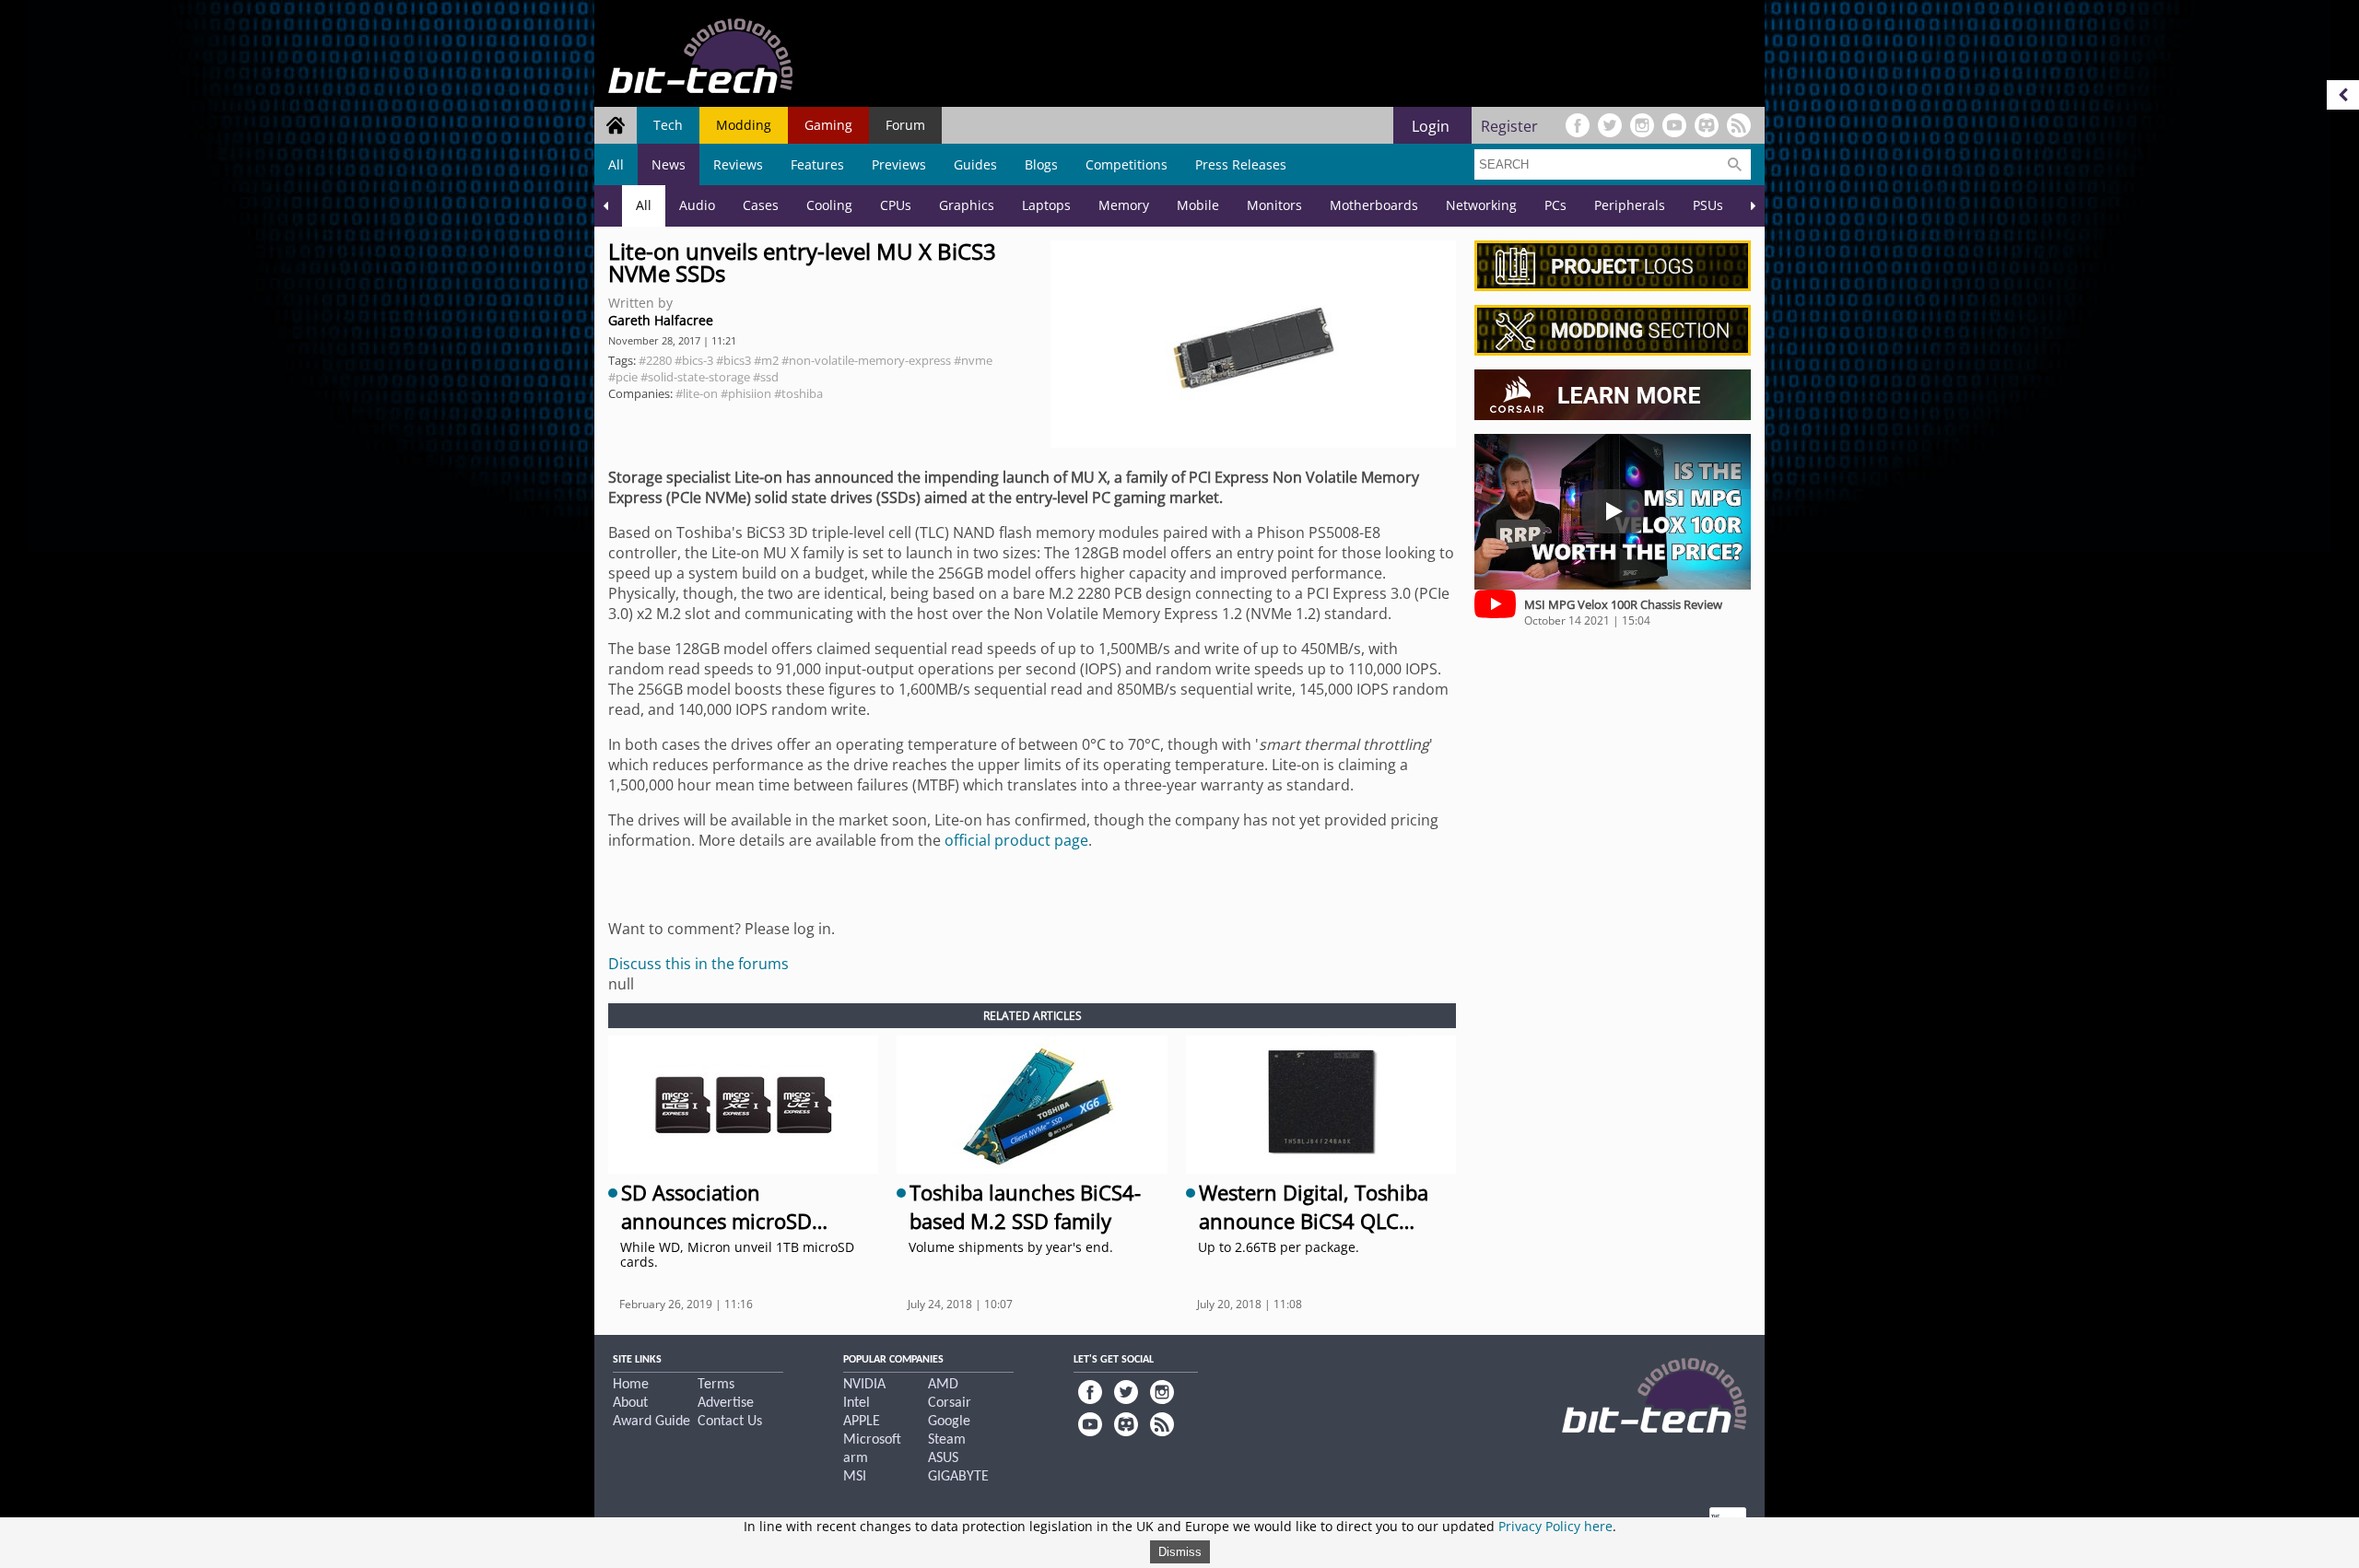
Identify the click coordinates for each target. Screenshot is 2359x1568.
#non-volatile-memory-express (866, 360)
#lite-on (697, 393)
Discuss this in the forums (698, 964)
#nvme (973, 360)
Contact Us (730, 1422)
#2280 (655, 360)
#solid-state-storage (695, 377)
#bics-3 (694, 360)
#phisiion (746, 393)
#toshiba (798, 393)
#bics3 (734, 360)
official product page (1016, 840)
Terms (716, 1385)
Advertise (726, 1403)
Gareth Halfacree (661, 320)
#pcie (623, 377)
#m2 (766, 360)
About (630, 1403)
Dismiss (1180, 1552)
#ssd (766, 377)
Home (631, 1385)
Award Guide (651, 1422)
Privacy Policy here (1555, 1526)
